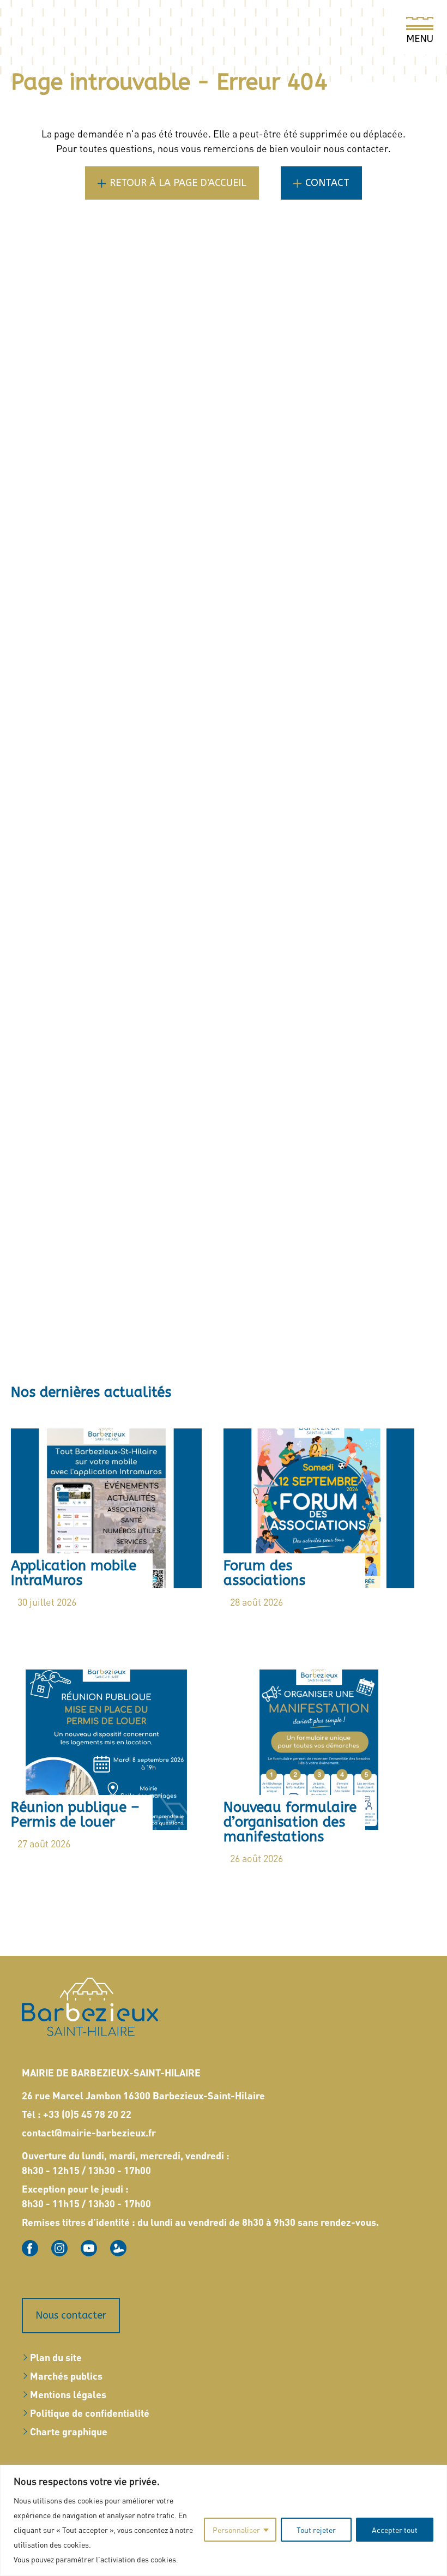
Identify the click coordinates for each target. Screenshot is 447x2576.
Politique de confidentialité (90, 2413)
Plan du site (56, 2357)
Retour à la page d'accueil (178, 183)
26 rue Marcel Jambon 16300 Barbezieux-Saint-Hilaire (143, 2095)
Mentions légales (68, 2394)
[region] (224, 2520)
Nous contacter (71, 2315)
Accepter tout (395, 2530)
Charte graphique (69, 2431)
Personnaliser (236, 2530)
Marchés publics (66, 2376)
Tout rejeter (316, 2530)
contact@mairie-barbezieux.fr (89, 2132)
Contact (327, 183)
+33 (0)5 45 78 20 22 (87, 2114)
